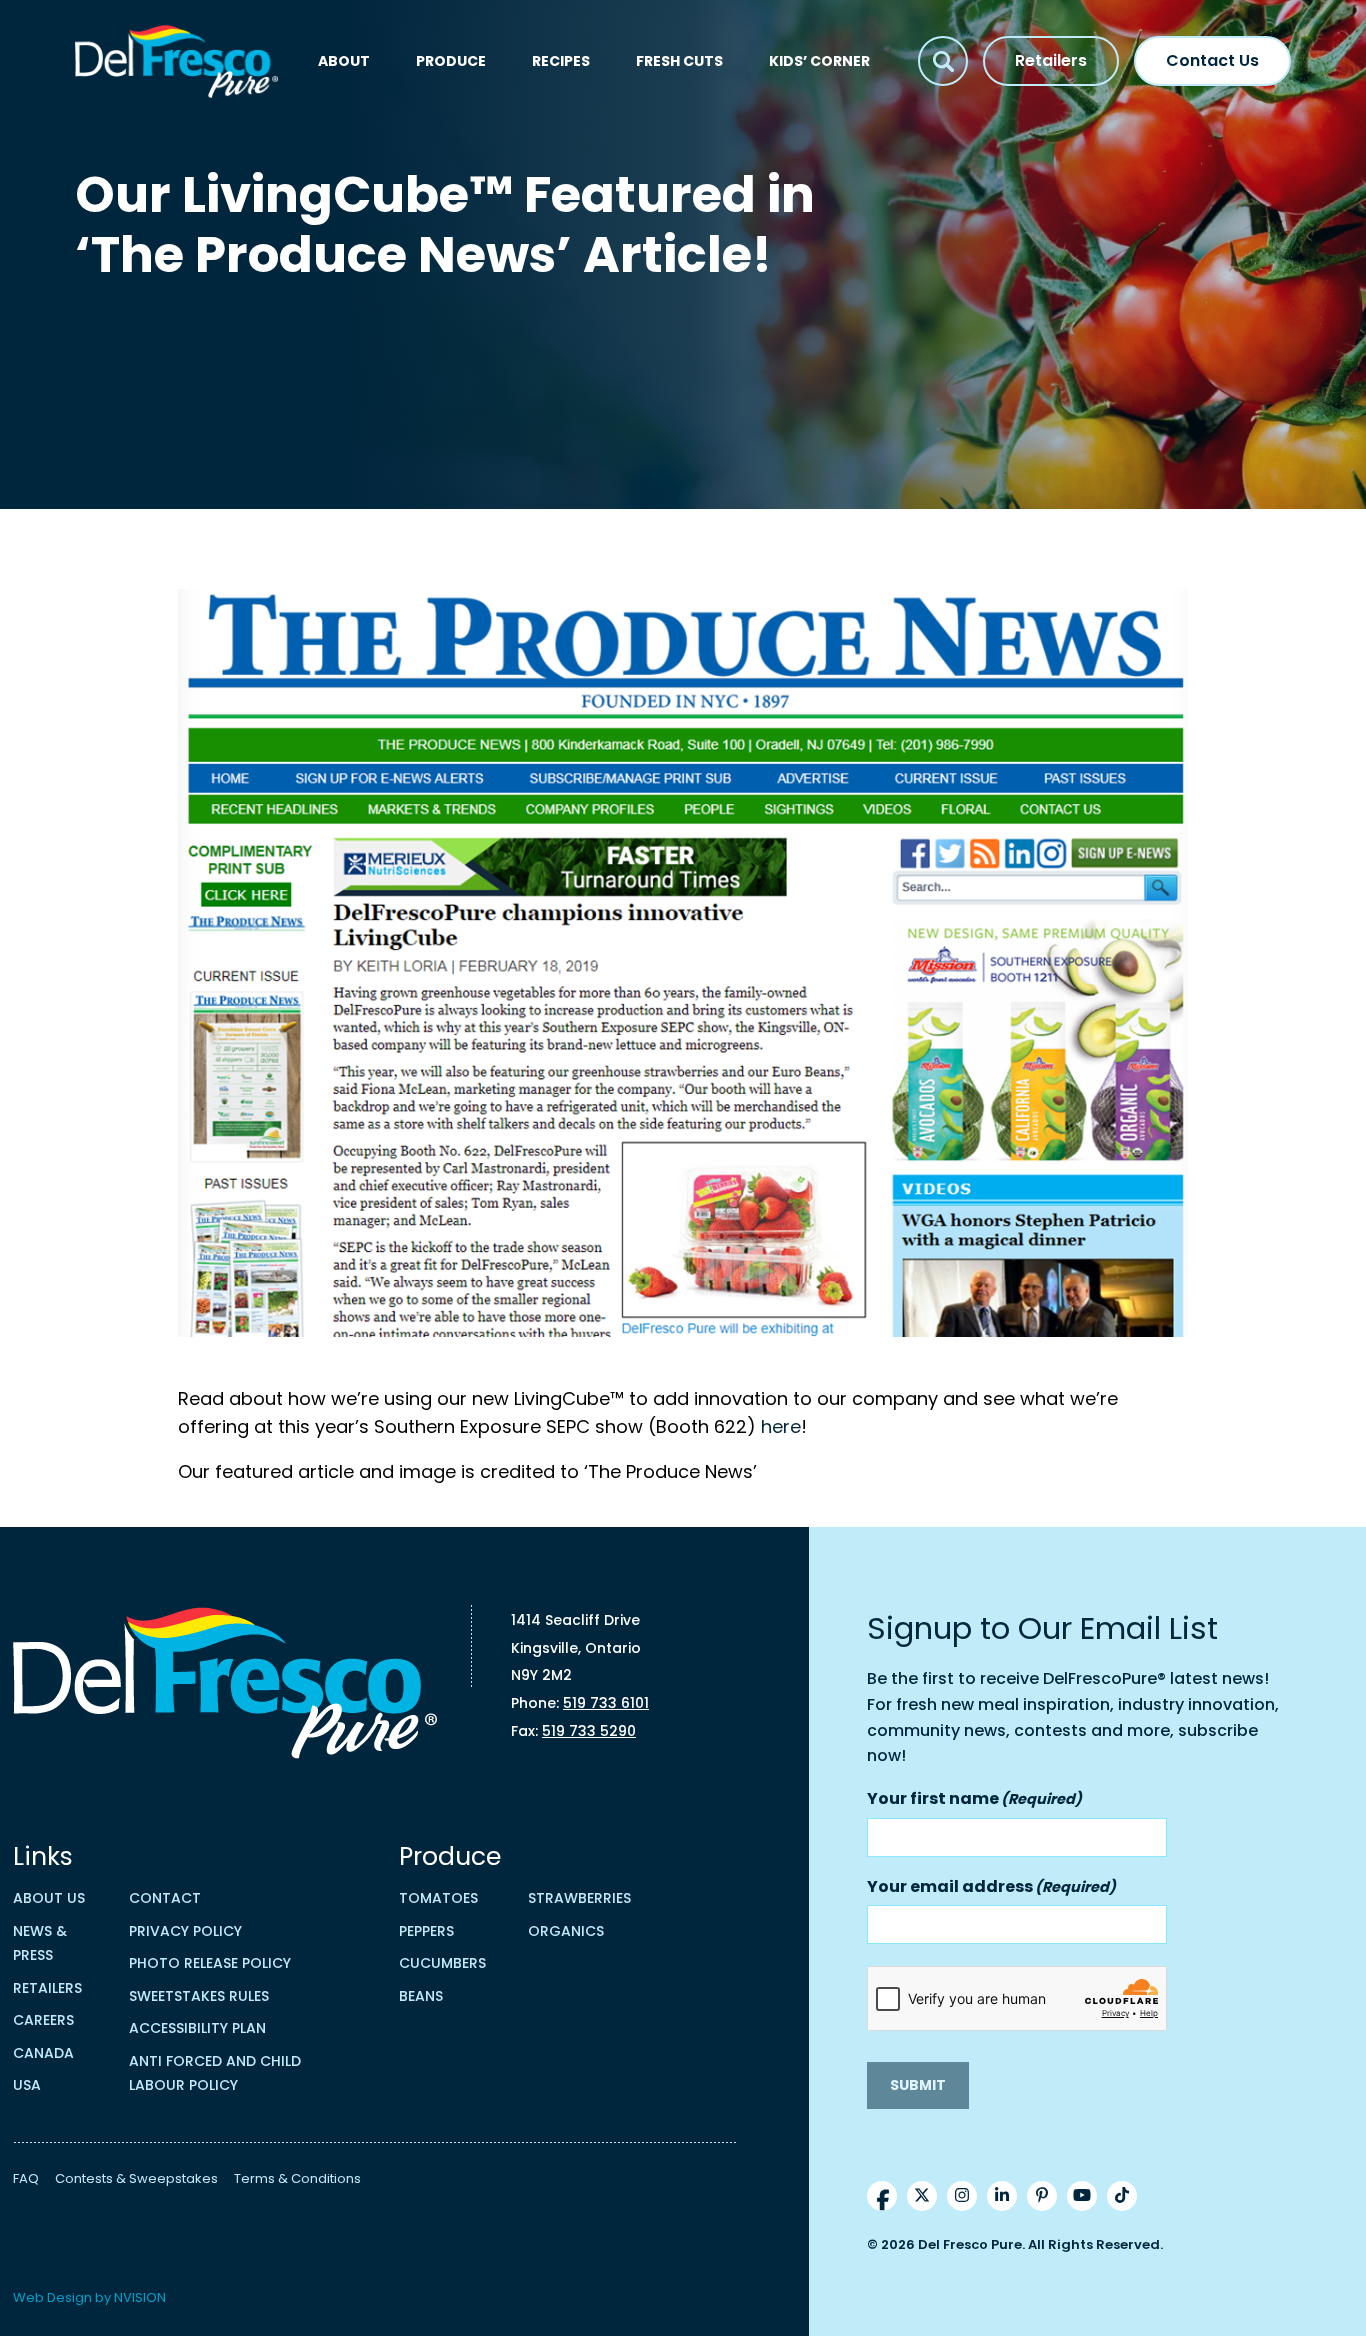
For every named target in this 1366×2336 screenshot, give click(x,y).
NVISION (140, 2297)
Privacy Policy (185, 1931)
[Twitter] (922, 2196)
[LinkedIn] (1002, 2196)
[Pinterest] (1042, 2196)
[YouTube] (1082, 2196)
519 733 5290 (589, 1731)
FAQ (26, 2178)
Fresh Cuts (679, 61)
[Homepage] (177, 61)
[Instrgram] (962, 2196)
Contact (165, 1898)
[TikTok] (1122, 2196)
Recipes (561, 61)
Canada (43, 2053)
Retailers (1051, 60)
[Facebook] (882, 2196)
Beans (421, 1996)
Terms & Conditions (297, 2178)
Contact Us (1212, 60)
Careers (43, 2020)
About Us (49, 1898)
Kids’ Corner (819, 61)
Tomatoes (438, 1898)
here (781, 1426)
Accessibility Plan (197, 2028)
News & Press (40, 1943)
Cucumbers (442, 1963)
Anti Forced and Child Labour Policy (215, 2073)
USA (27, 2085)
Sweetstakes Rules (199, 1996)
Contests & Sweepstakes (136, 2178)
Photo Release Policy (210, 1963)
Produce (451, 61)
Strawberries (579, 1898)
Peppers (426, 1931)
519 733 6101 (606, 1703)
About (344, 61)
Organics (566, 1931)
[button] (943, 61)
